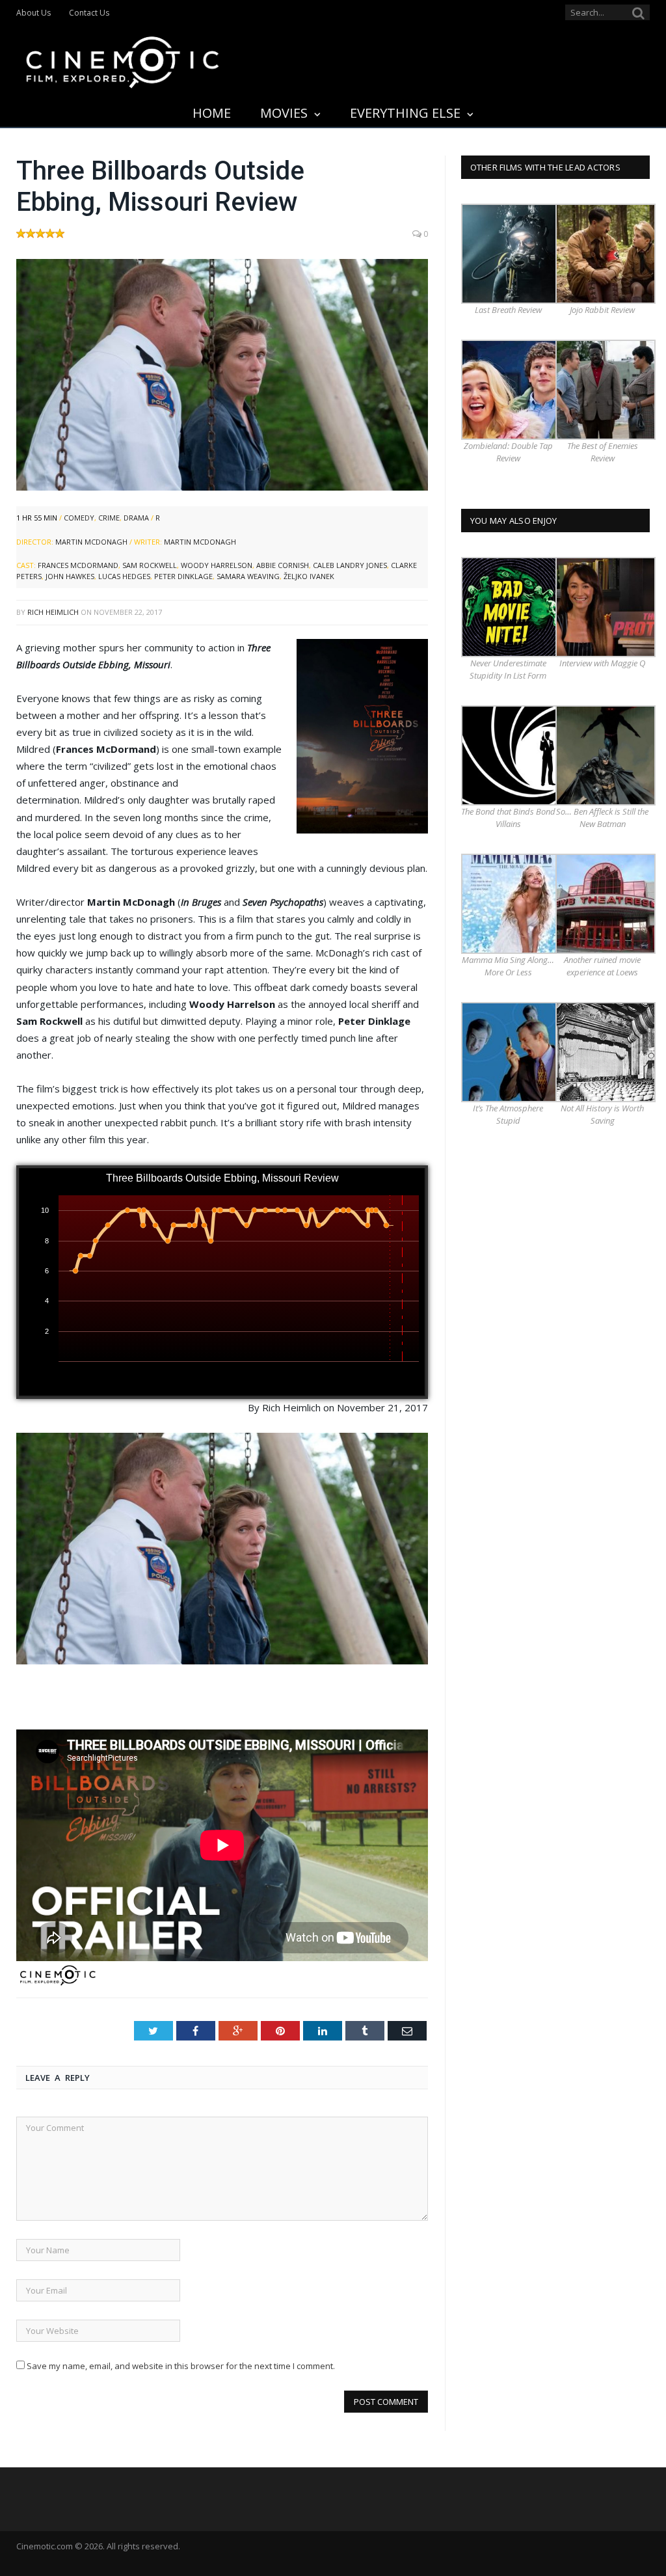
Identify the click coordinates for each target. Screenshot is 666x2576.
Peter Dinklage (183, 576)
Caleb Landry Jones (350, 565)
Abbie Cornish (283, 565)
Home (212, 113)
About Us (33, 13)
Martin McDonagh (91, 542)
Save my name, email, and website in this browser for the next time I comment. (181, 2366)
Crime (109, 518)
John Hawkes (70, 576)
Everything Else (405, 113)
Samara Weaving (248, 576)
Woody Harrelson (217, 565)
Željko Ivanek (309, 576)
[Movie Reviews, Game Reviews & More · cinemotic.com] (123, 60)
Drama (136, 518)
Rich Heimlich (53, 612)
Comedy (79, 518)
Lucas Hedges (124, 576)
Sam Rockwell (150, 565)
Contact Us (89, 13)
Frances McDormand (78, 565)
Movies (284, 113)
